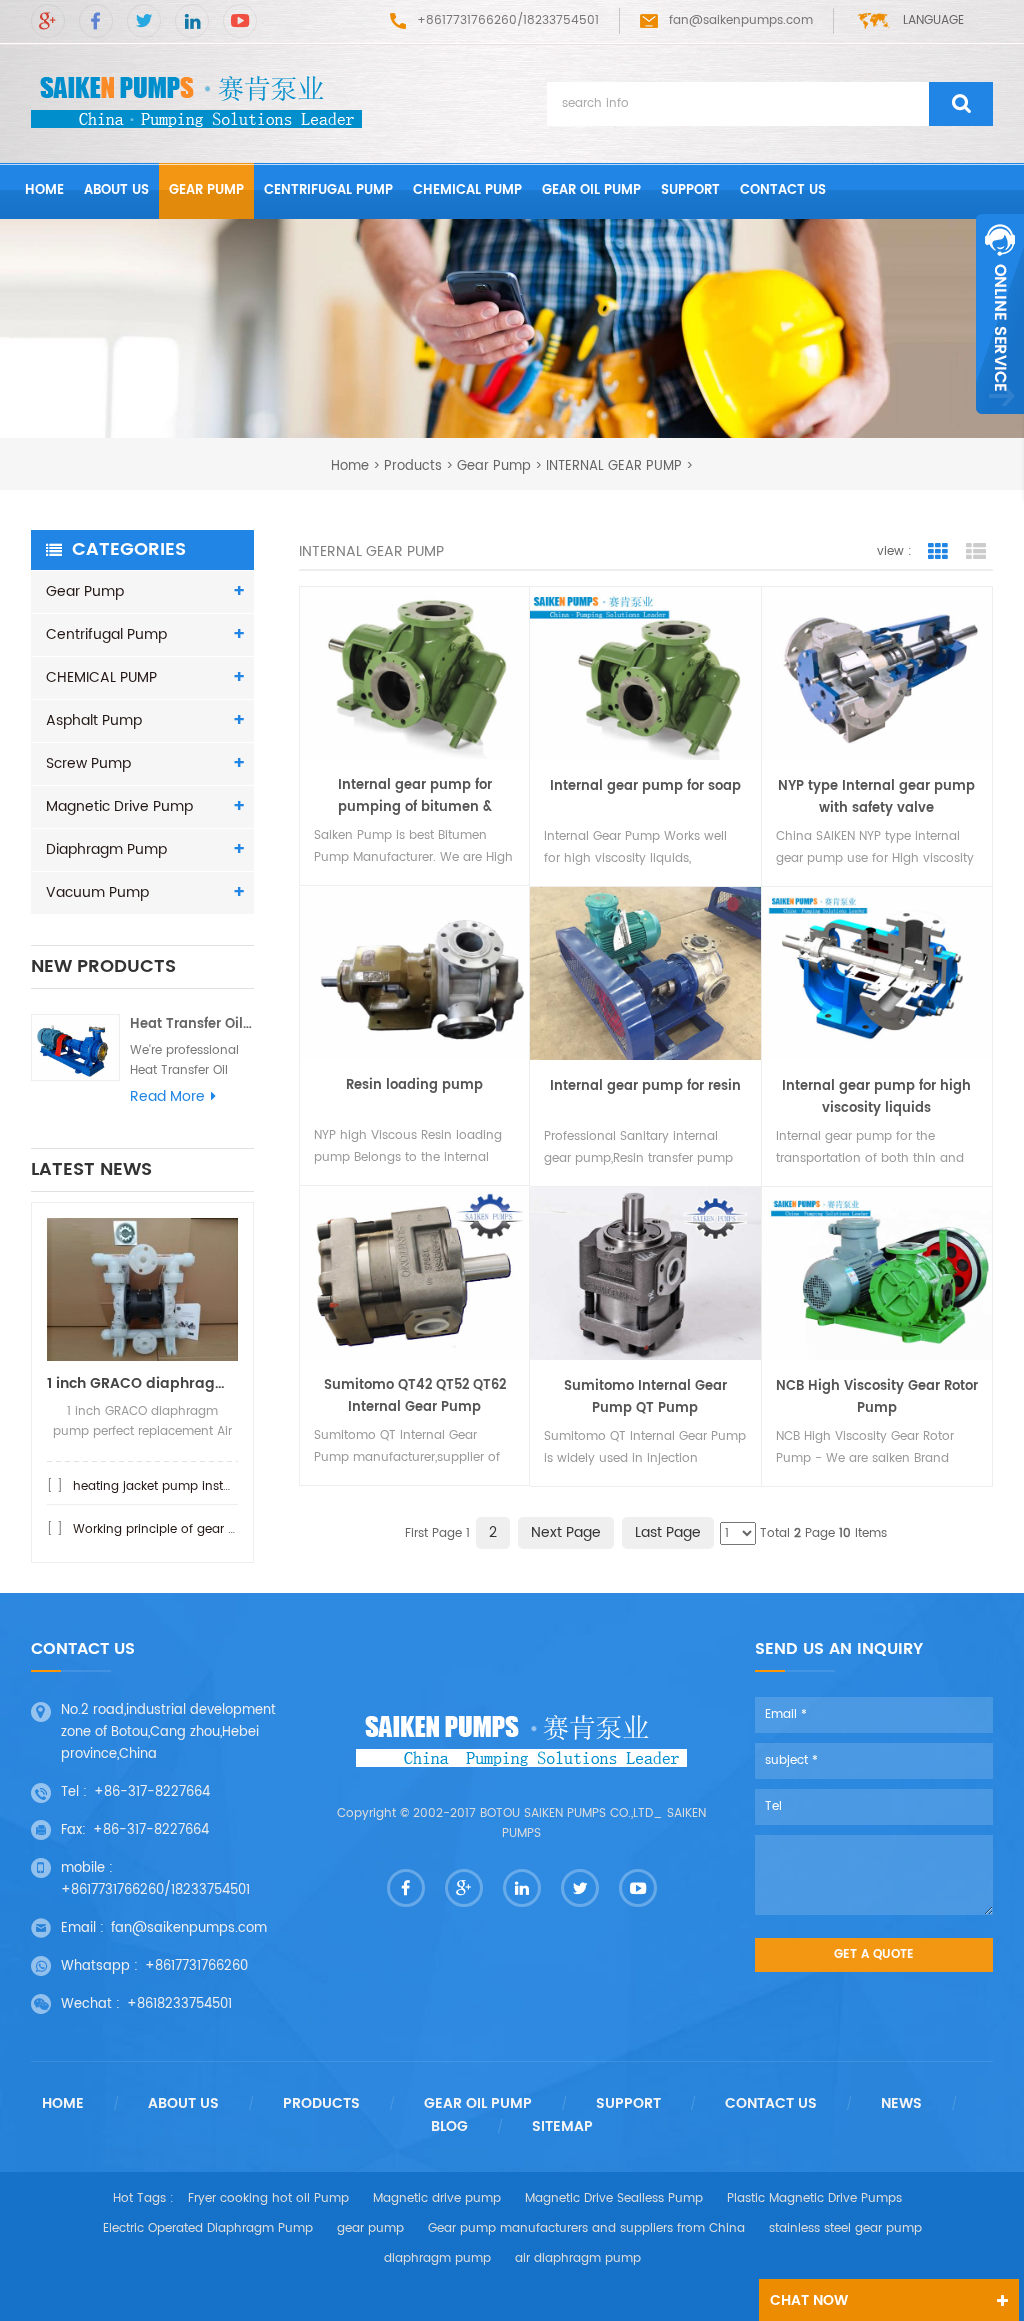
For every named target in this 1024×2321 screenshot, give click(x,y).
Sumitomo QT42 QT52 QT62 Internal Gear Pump (415, 1396)
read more (167, 1097)
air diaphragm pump (578, 2258)
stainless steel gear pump (845, 2228)
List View (976, 552)
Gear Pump (206, 190)
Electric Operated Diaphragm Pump (208, 2228)
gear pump (370, 2228)
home (44, 190)
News (901, 2104)
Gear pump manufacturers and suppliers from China (586, 2228)
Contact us (783, 190)
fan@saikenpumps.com (741, 20)
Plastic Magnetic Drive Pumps (814, 2198)
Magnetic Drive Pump (119, 806)
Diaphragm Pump (106, 849)
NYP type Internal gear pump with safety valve (876, 797)
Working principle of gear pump (168, 1529)
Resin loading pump (414, 1085)
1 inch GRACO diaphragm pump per (142, 1383)
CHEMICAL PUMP (467, 190)
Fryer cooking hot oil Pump (268, 2198)
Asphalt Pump (94, 720)
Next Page (566, 1532)
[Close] (1000, 425)
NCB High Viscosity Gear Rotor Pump (877, 1397)
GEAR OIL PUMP (591, 190)
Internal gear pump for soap (645, 786)
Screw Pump (88, 763)
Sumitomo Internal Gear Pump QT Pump (645, 1397)
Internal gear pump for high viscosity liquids (876, 1097)
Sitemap (562, 2127)
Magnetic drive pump (437, 2198)
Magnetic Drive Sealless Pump (614, 2198)
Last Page (668, 1532)
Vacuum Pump (97, 892)
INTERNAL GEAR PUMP (614, 465)
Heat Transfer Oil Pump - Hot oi (192, 1024)
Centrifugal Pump (328, 190)
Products (413, 465)
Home (63, 2104)
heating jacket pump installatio (166, 1486)
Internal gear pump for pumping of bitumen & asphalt (415, 797)
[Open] (1000, 314)
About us (116, 190)
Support (690, 190)
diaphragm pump (437, 2258)
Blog (449, 2127)
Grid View (938, 552)
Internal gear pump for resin (645, 1086)
